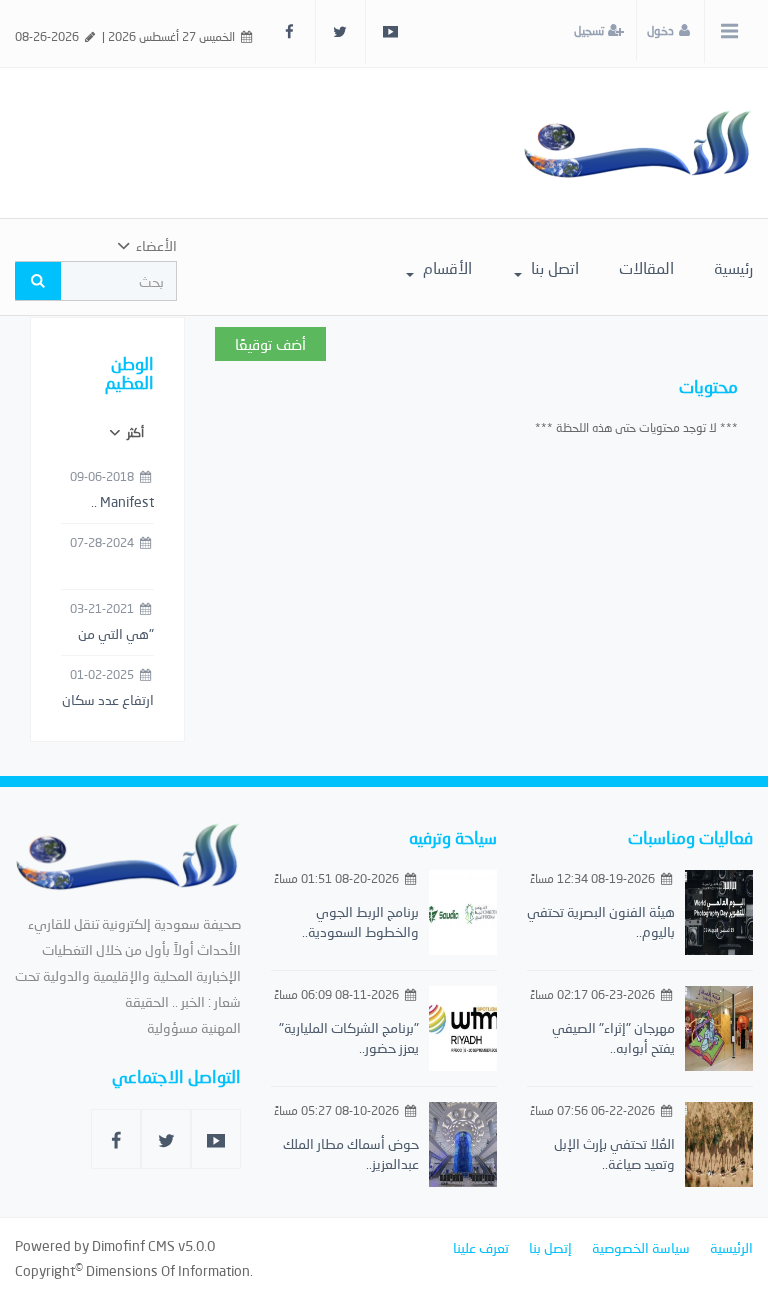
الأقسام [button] (445, 267)
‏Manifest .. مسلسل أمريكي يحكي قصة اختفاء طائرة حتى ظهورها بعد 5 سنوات (110, 503)
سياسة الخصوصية (641, 1247)
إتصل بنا (550, 1247)
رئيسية (733, 267)
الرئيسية (731, 1247)
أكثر (134, 432)
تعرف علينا (481, 1247)
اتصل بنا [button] (553, 267)
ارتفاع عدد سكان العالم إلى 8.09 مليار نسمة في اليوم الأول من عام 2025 (108, 701)
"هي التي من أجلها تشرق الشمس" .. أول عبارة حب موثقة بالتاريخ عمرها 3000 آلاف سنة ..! (109, 635)
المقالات (646, 267)
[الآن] (638, 142)
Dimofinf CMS (133, 1245)
